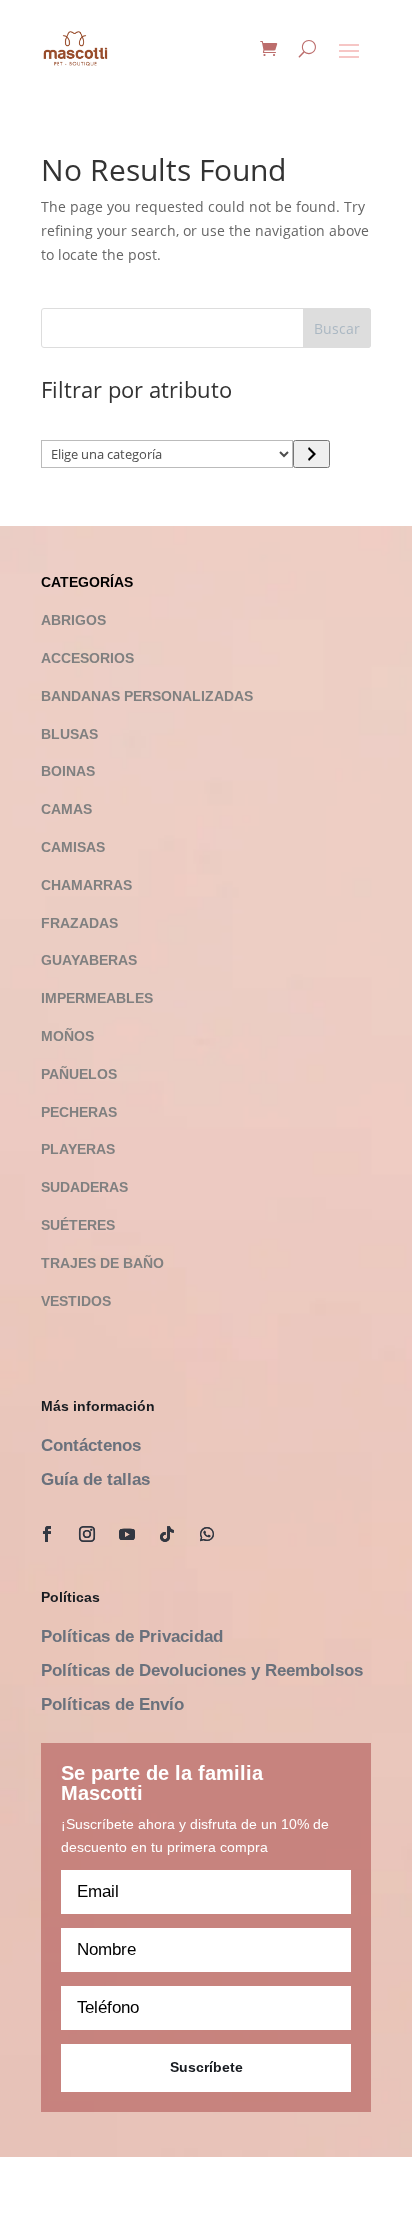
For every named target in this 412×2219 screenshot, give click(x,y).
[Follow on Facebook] (47, 1534)
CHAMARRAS (86, 885)
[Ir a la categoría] (311, 454)
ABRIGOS (73, 620)
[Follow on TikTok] (167, 1534)
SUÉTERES (78, 1225)
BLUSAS (69, 734)
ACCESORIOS (87, 658)
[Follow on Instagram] (87, 1534)
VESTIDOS (76, 1301)
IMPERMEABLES (97, 998)
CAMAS (66, 809)
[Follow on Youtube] (127, 1534)
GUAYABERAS (89, 960)
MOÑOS (67, 1036)
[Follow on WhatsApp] (207, 1534)
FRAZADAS (79, 923)
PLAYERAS (78, 1149)
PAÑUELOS (79, 1074)
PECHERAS (79, 1112)
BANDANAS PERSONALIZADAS (147, 696)
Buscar (337, 328)
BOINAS (68, 771)
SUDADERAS (84, 1187)
